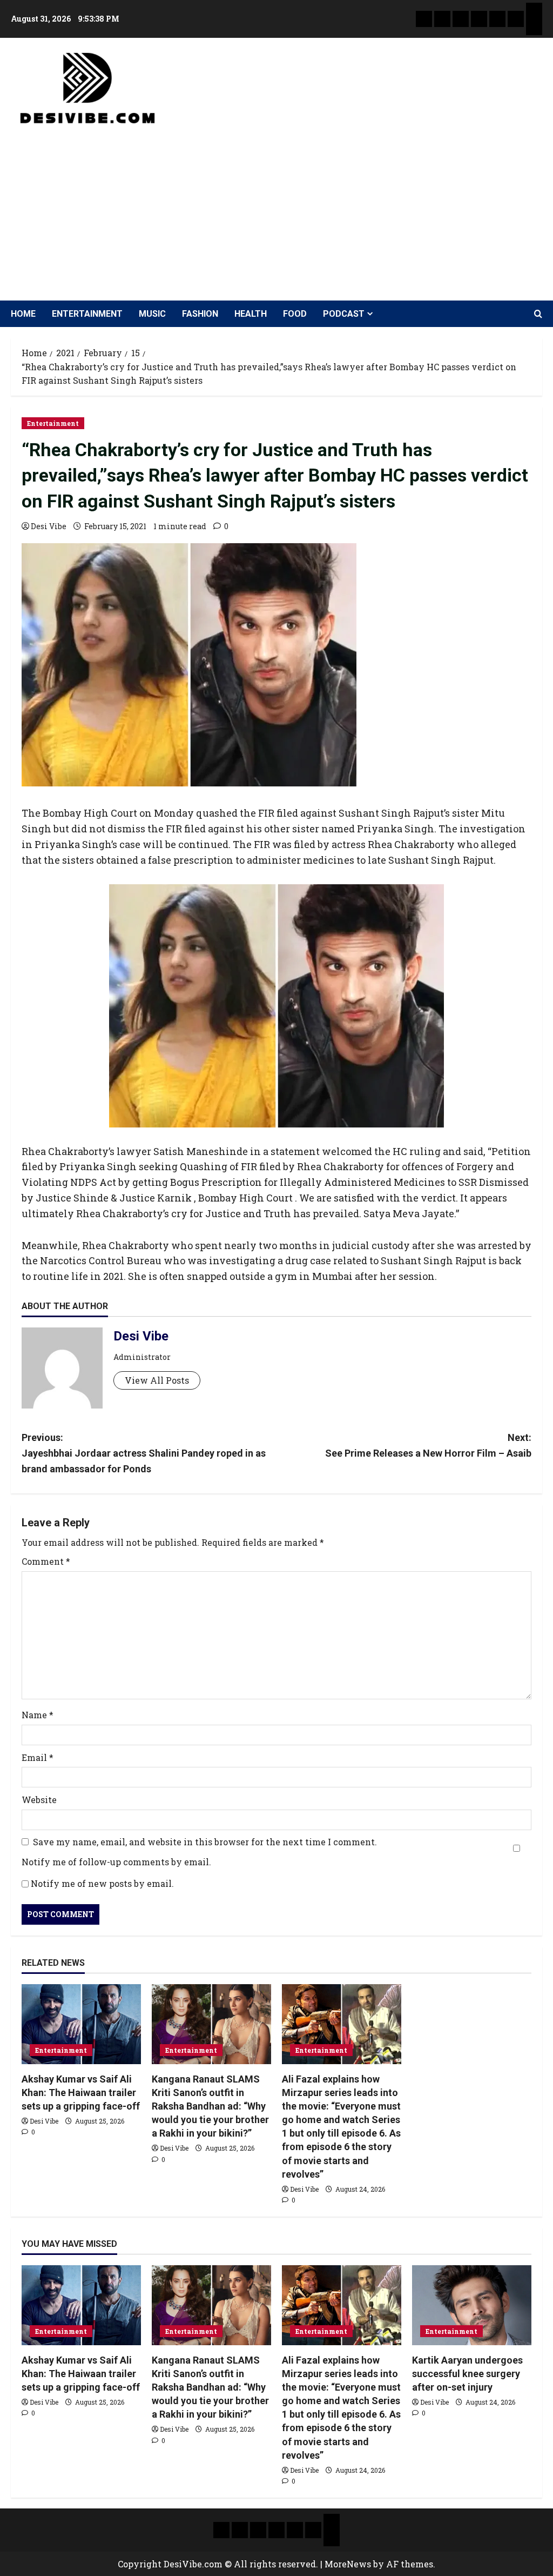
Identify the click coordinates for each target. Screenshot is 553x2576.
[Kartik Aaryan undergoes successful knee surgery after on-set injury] (472, 2305)
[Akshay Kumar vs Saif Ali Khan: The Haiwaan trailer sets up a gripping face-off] (81, 2024)
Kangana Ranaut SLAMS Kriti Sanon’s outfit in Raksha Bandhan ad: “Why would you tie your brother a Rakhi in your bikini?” (210, 2106)
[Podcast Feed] (534, 27)
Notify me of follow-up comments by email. (116, 1862)
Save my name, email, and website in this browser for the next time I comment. (205, 1842)
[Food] (516, 19)
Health (251, 314)
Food (295, 314)
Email (38, 1757)
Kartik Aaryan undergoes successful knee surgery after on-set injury (467, 2374)
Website (39, 1800)
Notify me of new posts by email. (102, 1883)
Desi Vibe (49, 526)
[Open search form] (538, 314)
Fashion (200, 314)
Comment (46, 1561)
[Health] (497, 19)
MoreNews (348, 2564)
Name (38, 1715)
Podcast (344, 314)
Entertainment (87, 314)
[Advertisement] (274, 209)
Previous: (144, 1453)
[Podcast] (534, 11)
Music (152, 314)
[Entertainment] (442, 19)
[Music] (461, 19)
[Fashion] (479, 19)
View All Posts (157, 1380)
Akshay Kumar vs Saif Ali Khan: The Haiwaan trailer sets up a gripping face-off (81, 2093)
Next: (428, 1445)
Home (23, 314)
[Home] (424, 19)
